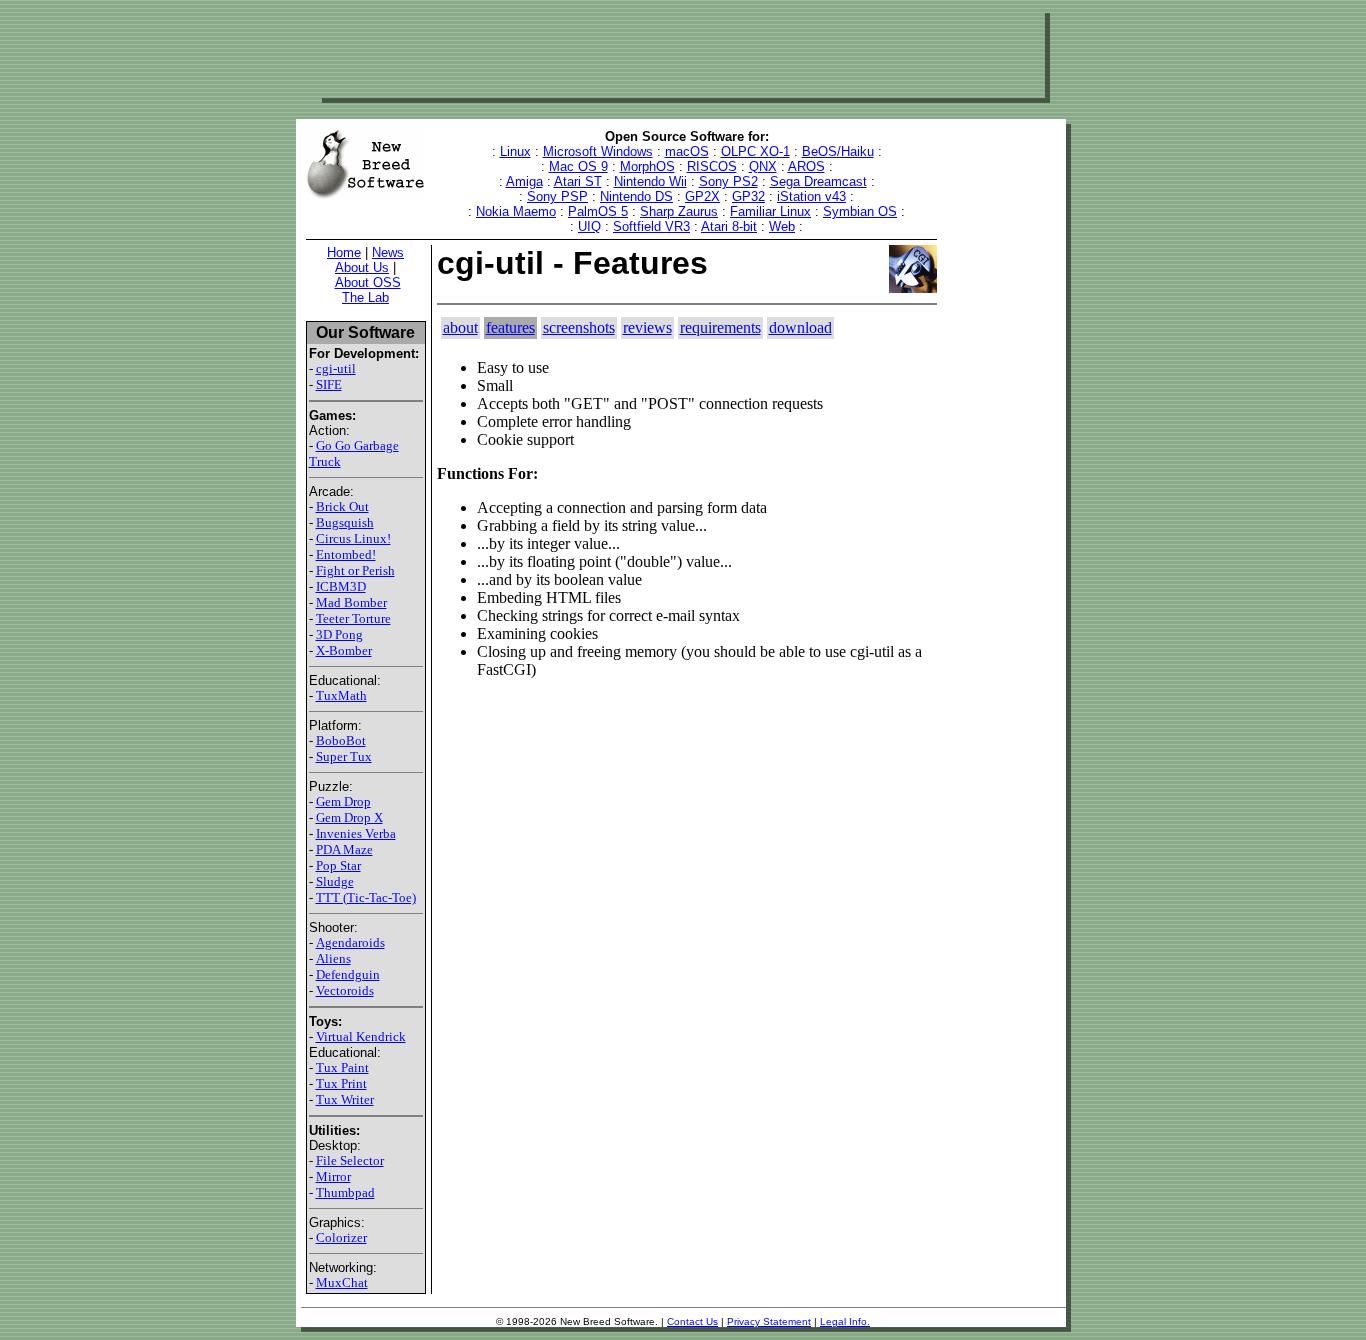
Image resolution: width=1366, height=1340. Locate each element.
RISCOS (712, 166)
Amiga (524, 181)
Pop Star (338, 865)
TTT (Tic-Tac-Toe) (366, 897)
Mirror (333, 1176)
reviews (647, 327)
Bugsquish (345, 522)
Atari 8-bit (729, 226)
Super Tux (344, 756)
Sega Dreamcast (818, 181)
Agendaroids (350, 942)
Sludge (335, 881)
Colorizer (341, 1237)
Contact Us (692, 1321)
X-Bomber (344, 650)
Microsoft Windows (598, 151)
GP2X (702, 196)
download (800, 327)
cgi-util (336, 368)
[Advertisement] (681, 53)
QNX (763, 166)
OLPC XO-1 (755, 151)
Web (782, 226)
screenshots (579, 327)
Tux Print (341, 1083)
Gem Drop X (349, 817)
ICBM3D (341, 586)
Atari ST (578, 181)
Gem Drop (343, 801)
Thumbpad (345, 1192)
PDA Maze (344, 849)
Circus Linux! (353, 538)
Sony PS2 (728, 181)
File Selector (350, 1160)
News (388, 252)
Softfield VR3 (651, 226)
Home (344, 252)
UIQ (589, 226)
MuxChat (342, 1282)
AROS (806, 166)
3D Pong (339, 634)
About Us (362, 267)
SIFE (329, 384)
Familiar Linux (770, 211)
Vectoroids (345, 990)
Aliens (333, 958)
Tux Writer (345, 1099)
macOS (687, 151)
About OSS (368, 282)
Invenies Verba (356, 833)
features (510, 327)
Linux (515, 151)
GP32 (748, 196)
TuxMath (341, 695)
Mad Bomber (351, 602)
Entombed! (346, 554)
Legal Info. (845, 1321)
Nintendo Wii (650, 181)
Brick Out (342, 506)
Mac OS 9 (578, 166)
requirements (720, 327)
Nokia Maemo (516, 211)
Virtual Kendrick (361, 1036)
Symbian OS (860, 211)
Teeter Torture (353, 618)
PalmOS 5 (598, 211)
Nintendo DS (636, 196)
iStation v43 (811, 196)
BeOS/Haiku (838, 151)
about (460, 327)
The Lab (365, 297)
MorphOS (647, 166)
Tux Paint (342, 1067)
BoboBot (341, 740)
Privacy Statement (769, 1321)
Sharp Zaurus (679, 211)
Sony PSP (557, 196)
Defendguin (348, 974)
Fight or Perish (355, 570)
